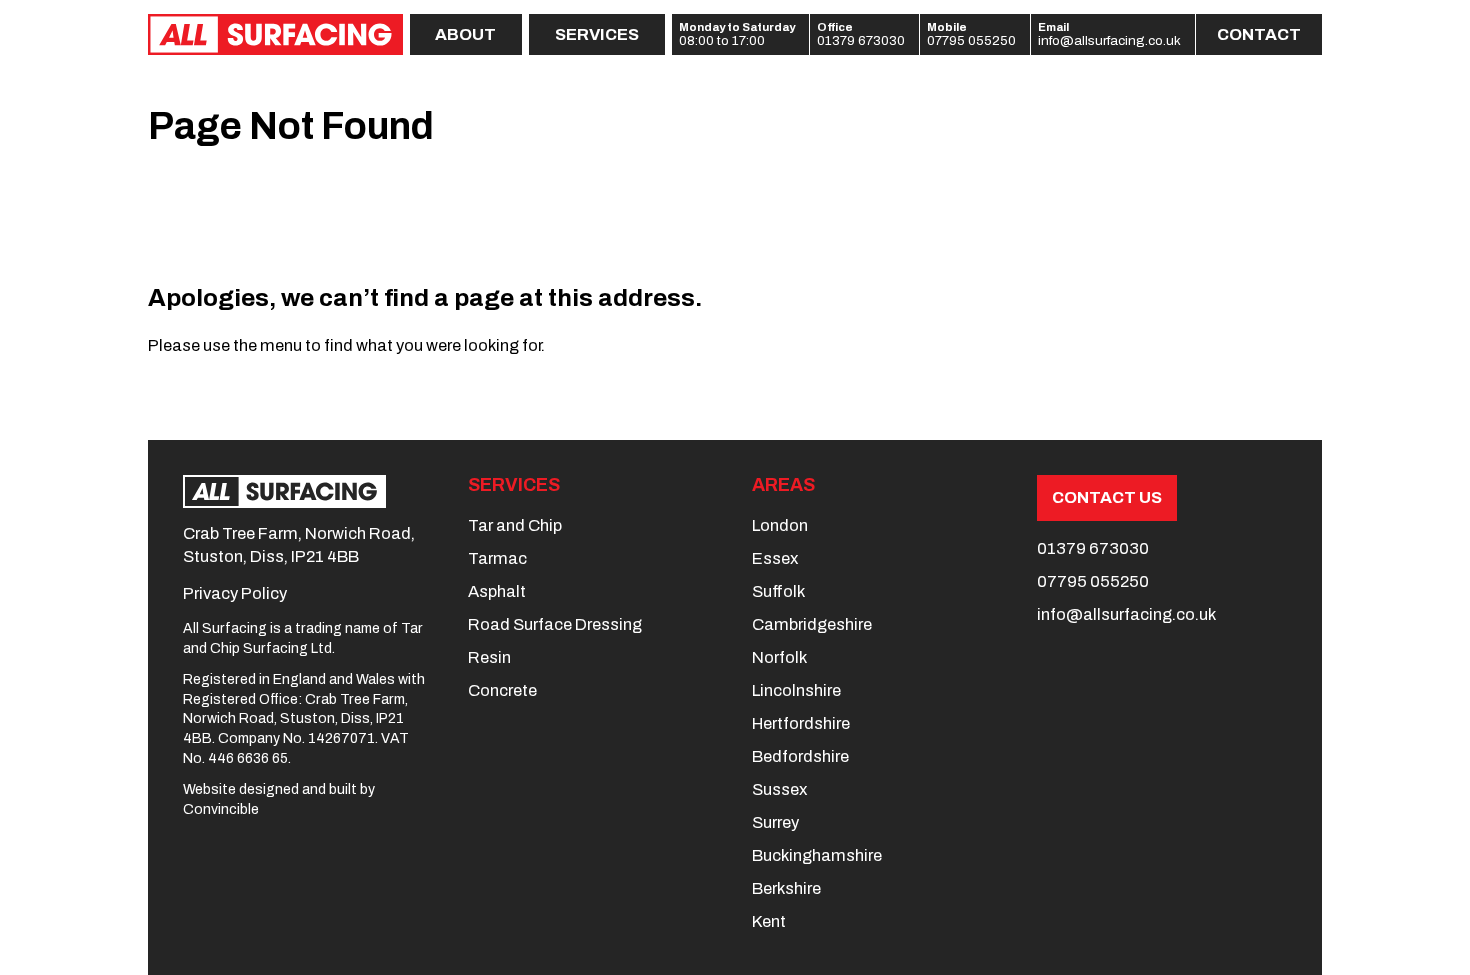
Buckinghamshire (817, 855)
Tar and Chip (515, 525)
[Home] (275, 34)
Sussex (779, 789)
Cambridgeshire (812, 624)
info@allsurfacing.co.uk (1109, 41)
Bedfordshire (800, 756)
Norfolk (779, 657)
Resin (489, 657)
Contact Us (1107, 497)
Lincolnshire (796, 690)
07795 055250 (971, 41)
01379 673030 (861, 41)
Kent (769, 921)
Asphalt (497, 591)
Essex (775, 558)
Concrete (502, 690)
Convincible (221, 809)
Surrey (775, 822)
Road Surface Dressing (555, 624)
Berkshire (786, 888)
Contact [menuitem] (1259, 34)
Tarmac (497, 558)
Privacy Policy (235, 593)
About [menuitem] (465, 34)
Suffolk (778, 591)
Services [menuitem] (597, 34)
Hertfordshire (801, 723)
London (780, 525)
